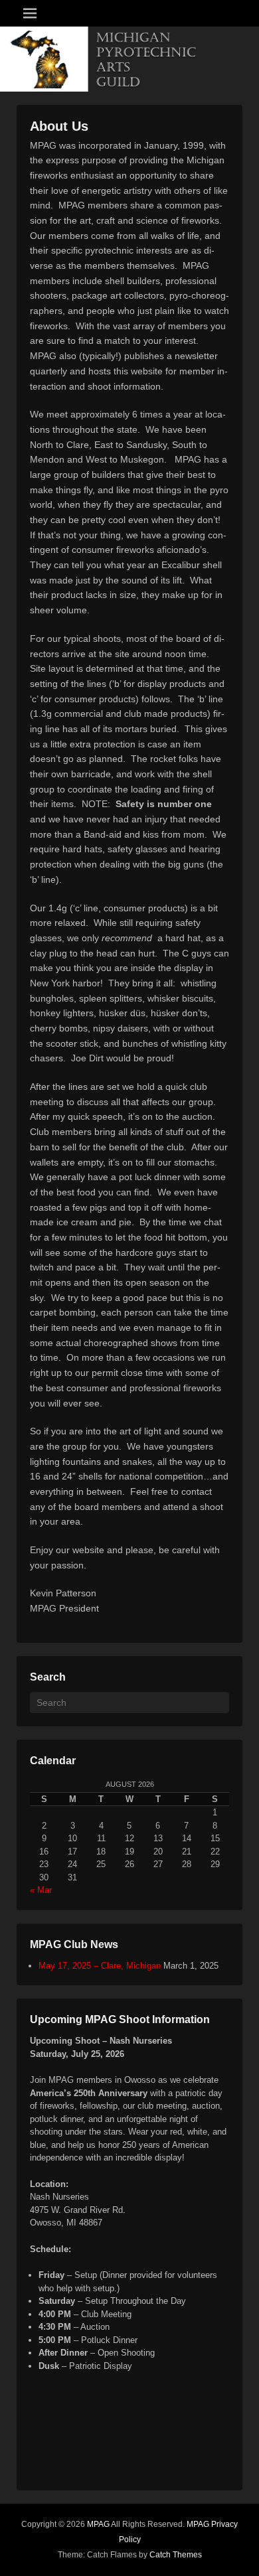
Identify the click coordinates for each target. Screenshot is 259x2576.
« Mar (41, 1890)
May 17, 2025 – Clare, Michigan (100, 1966)
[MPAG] (129, 59)
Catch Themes (176, 2555)
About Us (59, 126)
